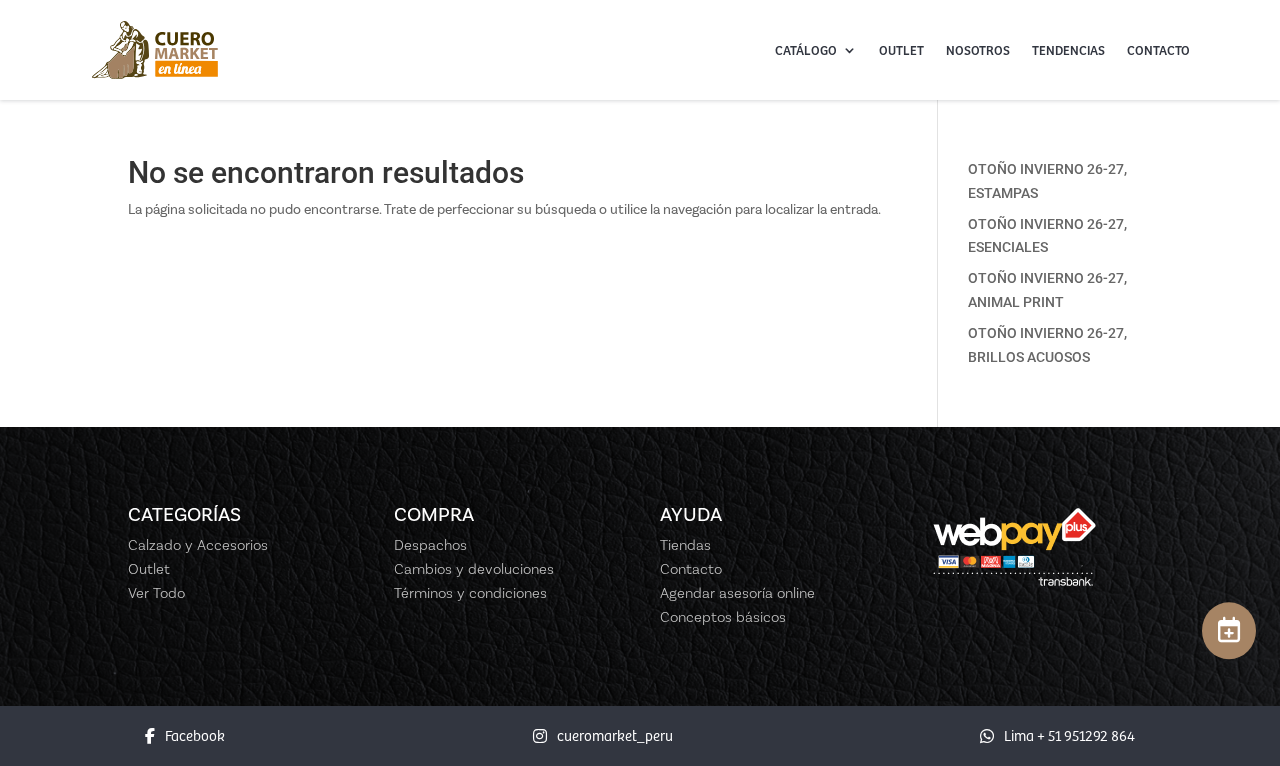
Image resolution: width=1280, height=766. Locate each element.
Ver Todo (156, 593)
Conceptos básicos (723, 617)
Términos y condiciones (470, 593)
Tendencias (1068, 50)
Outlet (901, 50)
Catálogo (806, 50)
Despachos (430, 545)
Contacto (1158, 50)
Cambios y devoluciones (474, 569)
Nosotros (978, 50)
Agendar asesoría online (737, 593)
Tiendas (685, 545)
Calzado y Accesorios (198, 545)
